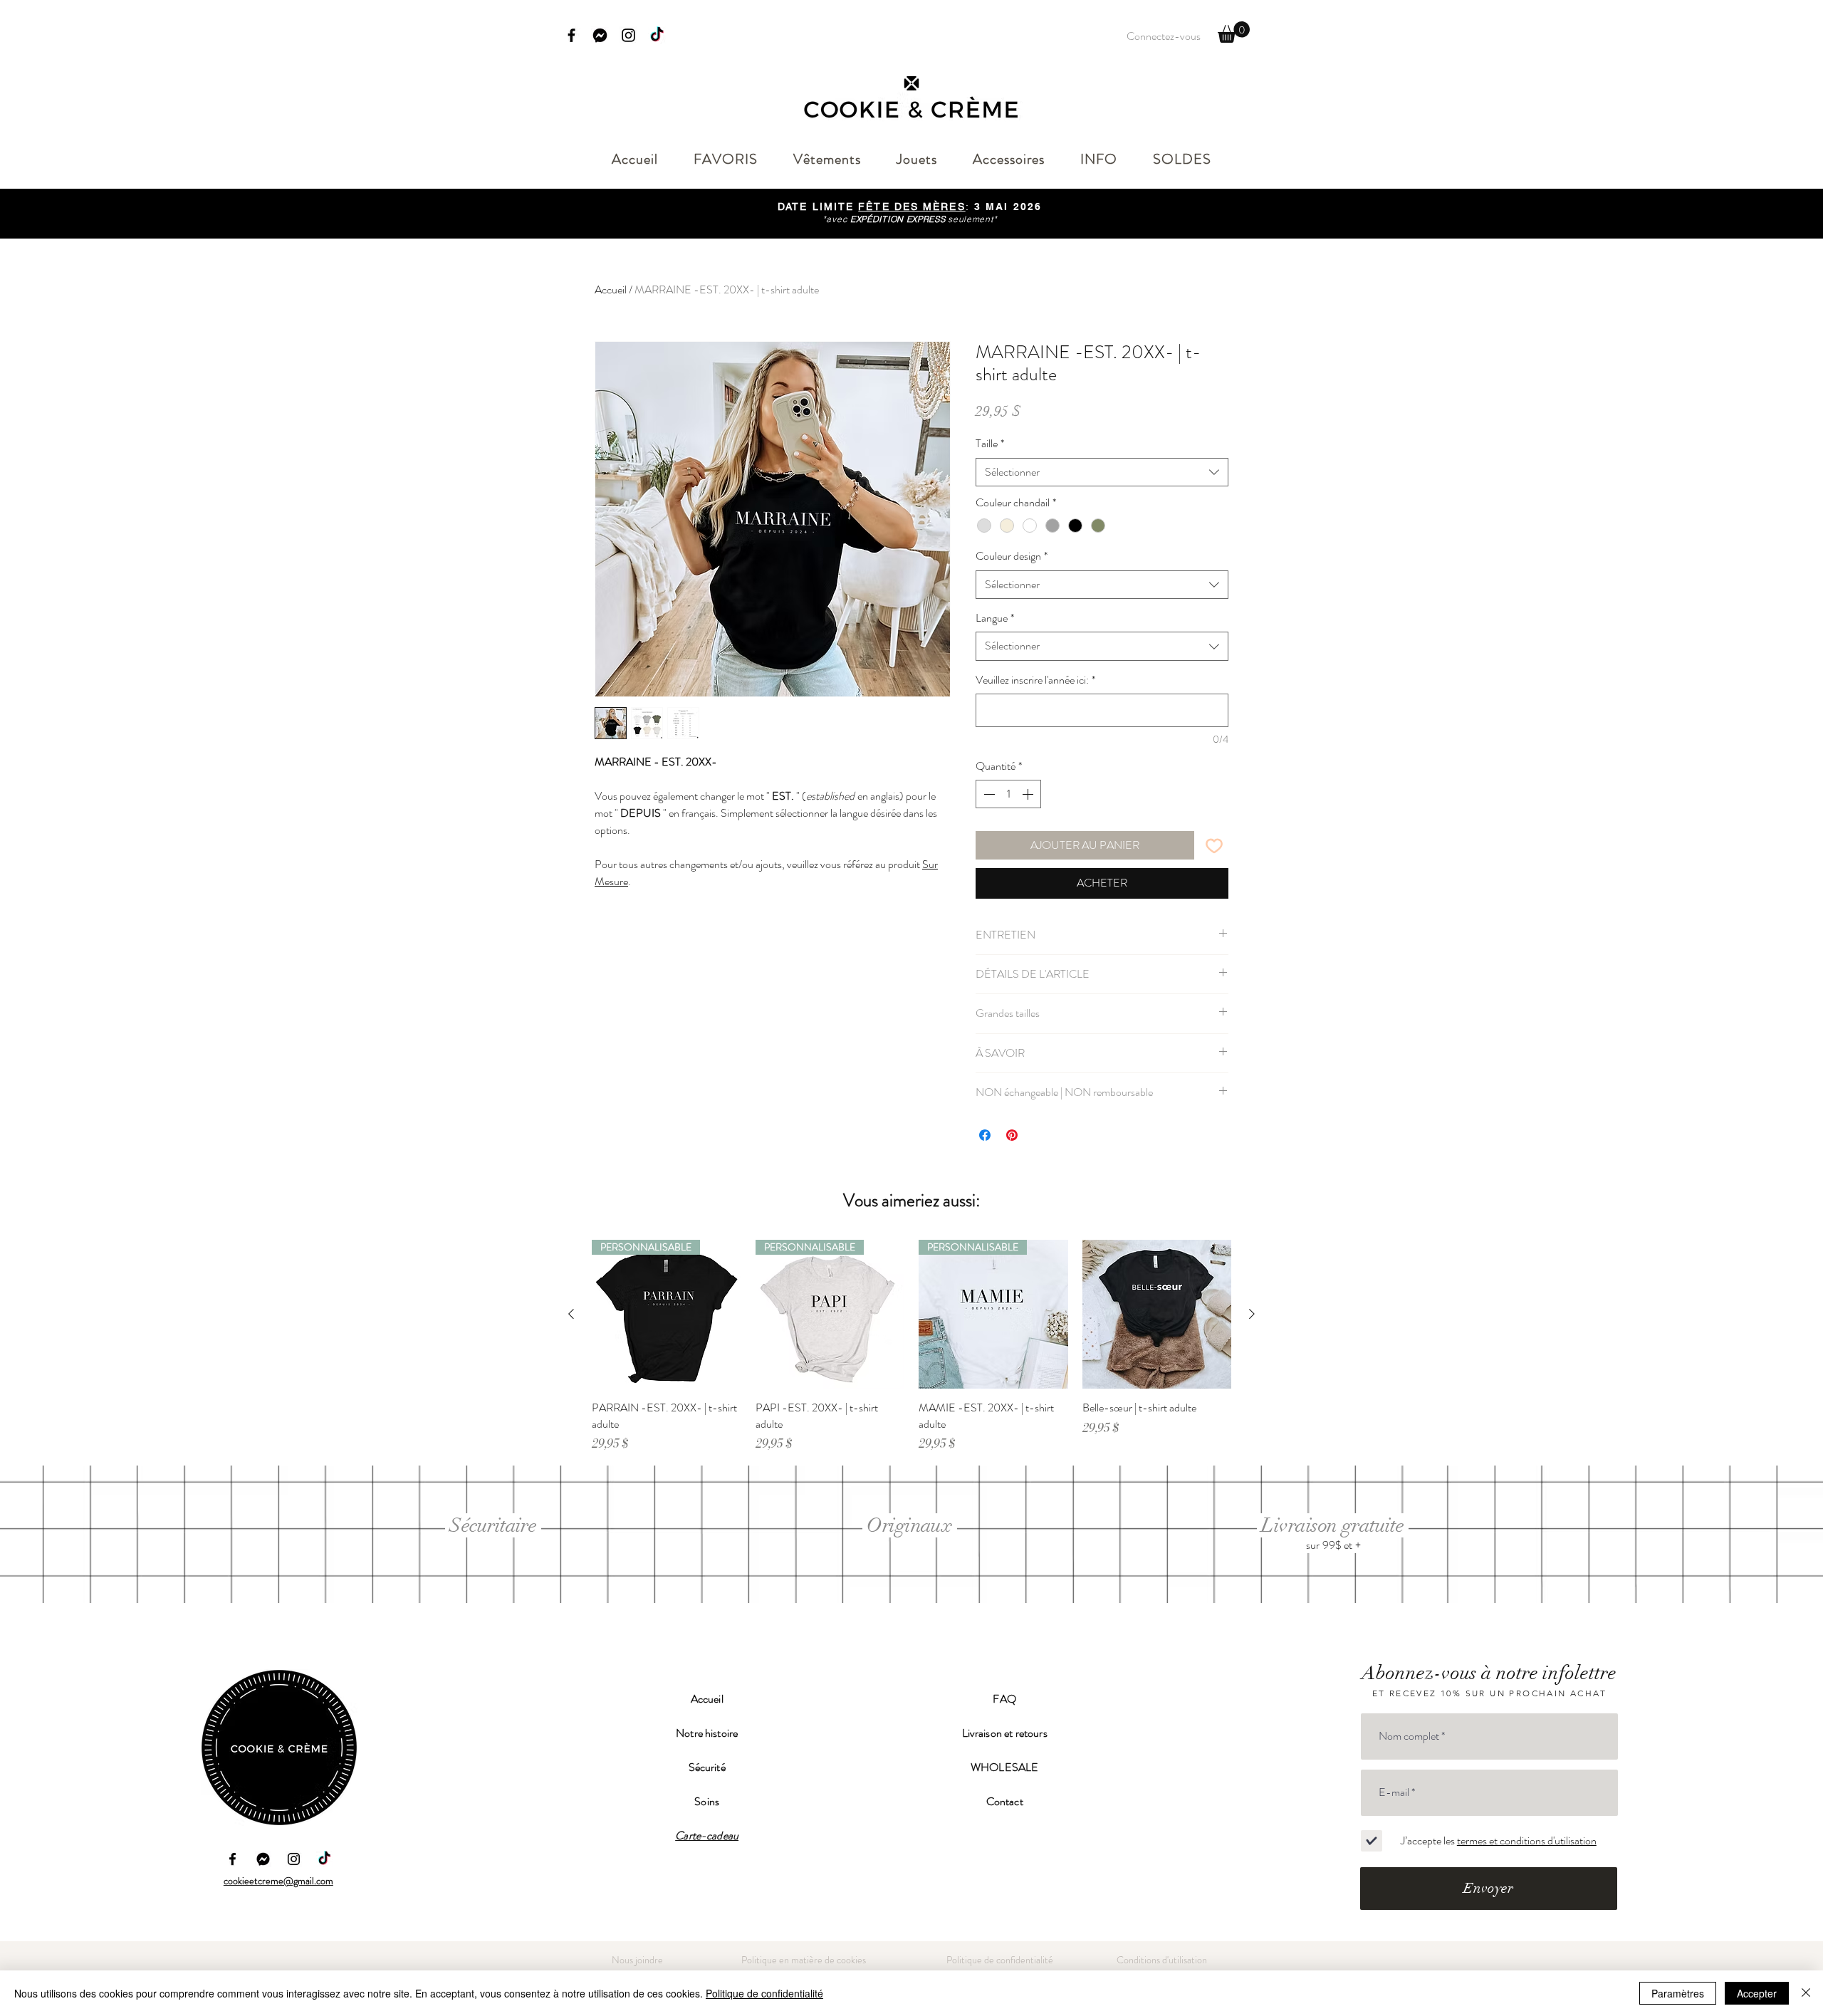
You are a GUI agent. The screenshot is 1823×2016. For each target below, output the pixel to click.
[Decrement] (988, 794)
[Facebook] (571, 35)
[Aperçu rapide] (1157, 1315)
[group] (911, 1346)
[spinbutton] (1008, 794)
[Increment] (1029, 794)
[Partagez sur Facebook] (985, 1135)
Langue (995, 618)
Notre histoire (707, 1733)
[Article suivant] (1252, 1314)
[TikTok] (657, 35)
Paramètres (1678, 1993)
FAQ (1004, 1699)
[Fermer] (1806, 1993)
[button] (1234, 32)
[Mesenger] (263, 1859)
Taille (990, 444)
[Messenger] (600, 35)
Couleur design (1012, 556)
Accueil (611, 289)
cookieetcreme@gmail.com (278, 1881)
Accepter (1757, 1993)
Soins (707, 1801)
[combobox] (1102, 472)
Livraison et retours (1005, 1733)
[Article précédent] (571, 1314)
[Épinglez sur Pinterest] (1012, 1135)
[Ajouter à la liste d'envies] (1214, 845)
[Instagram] (628, 35)
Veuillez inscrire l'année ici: (1035, 680)
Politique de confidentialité (764, 1993)
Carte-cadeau (707, 1835)
